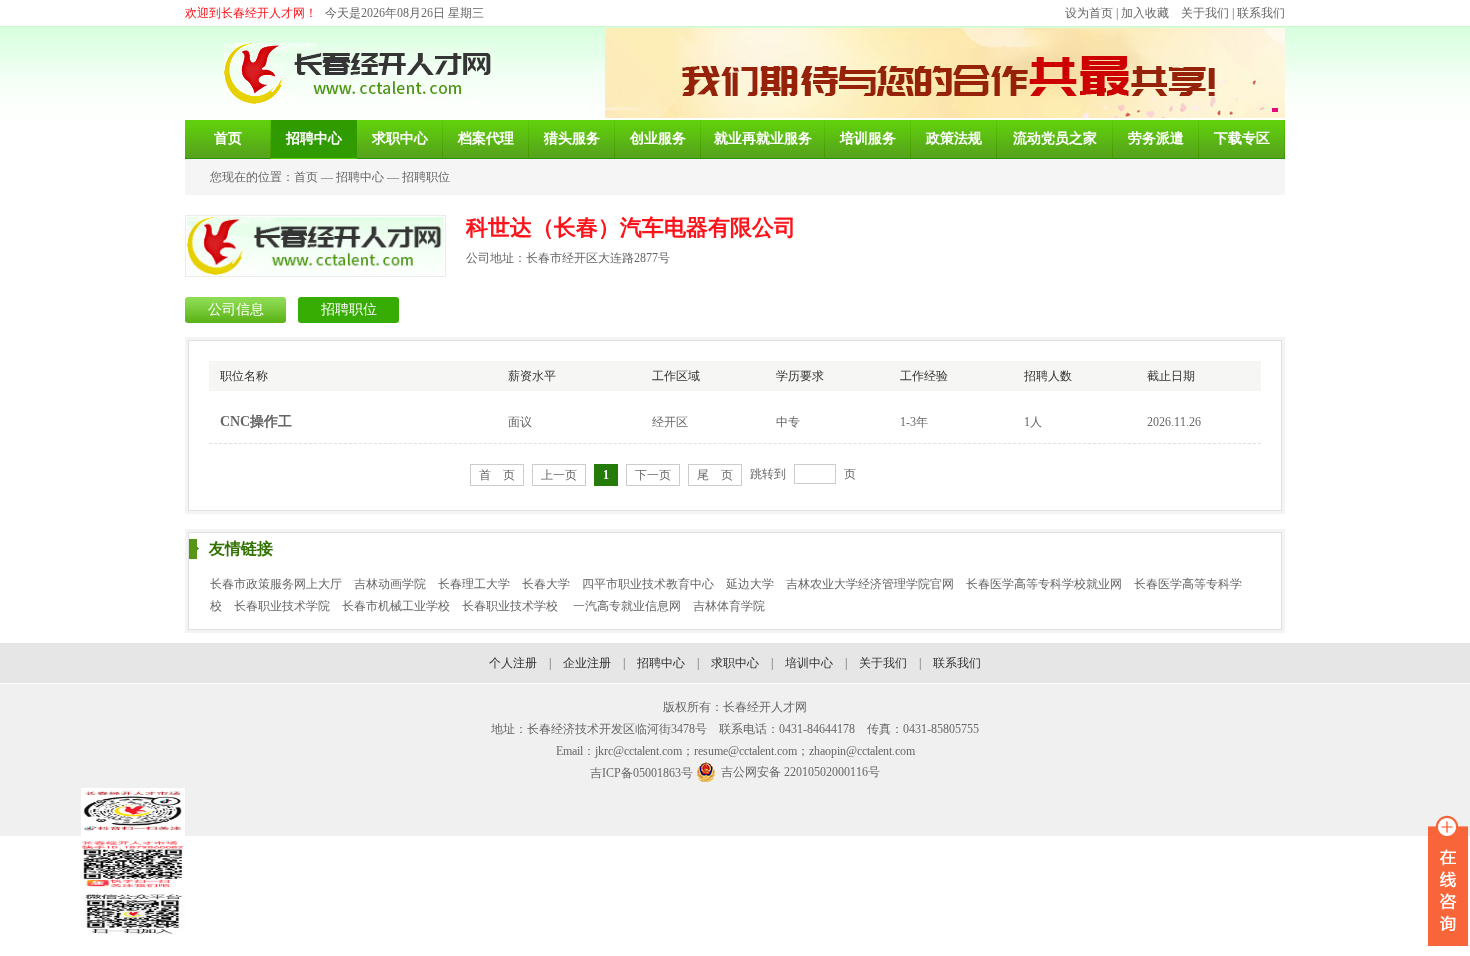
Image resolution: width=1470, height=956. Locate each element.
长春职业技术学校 (511, 606)
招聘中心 (360, 177)
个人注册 (513, 663)
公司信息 (236, 309)
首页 (306, 177)
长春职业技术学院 (282, 606)
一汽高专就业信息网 (627, 606)
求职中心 (735, 663)
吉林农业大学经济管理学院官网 (870, 584)
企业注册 (587, 663)
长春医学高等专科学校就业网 (1044, 584)
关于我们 (1205, 13)
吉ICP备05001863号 (641, 773)
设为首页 (1089, 13)
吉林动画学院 (390, 584)
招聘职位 (426, 177)
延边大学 (750, 584)
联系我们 (1261, 13)
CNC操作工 (256, 421)
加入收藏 (1145, 13)
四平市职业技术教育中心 (648, 584)
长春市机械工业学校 (396, 606)
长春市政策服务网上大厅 (276, 584)
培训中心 (809, 663)
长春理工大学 (474, 584)
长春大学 (546, 584)
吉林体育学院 (729, 606)
